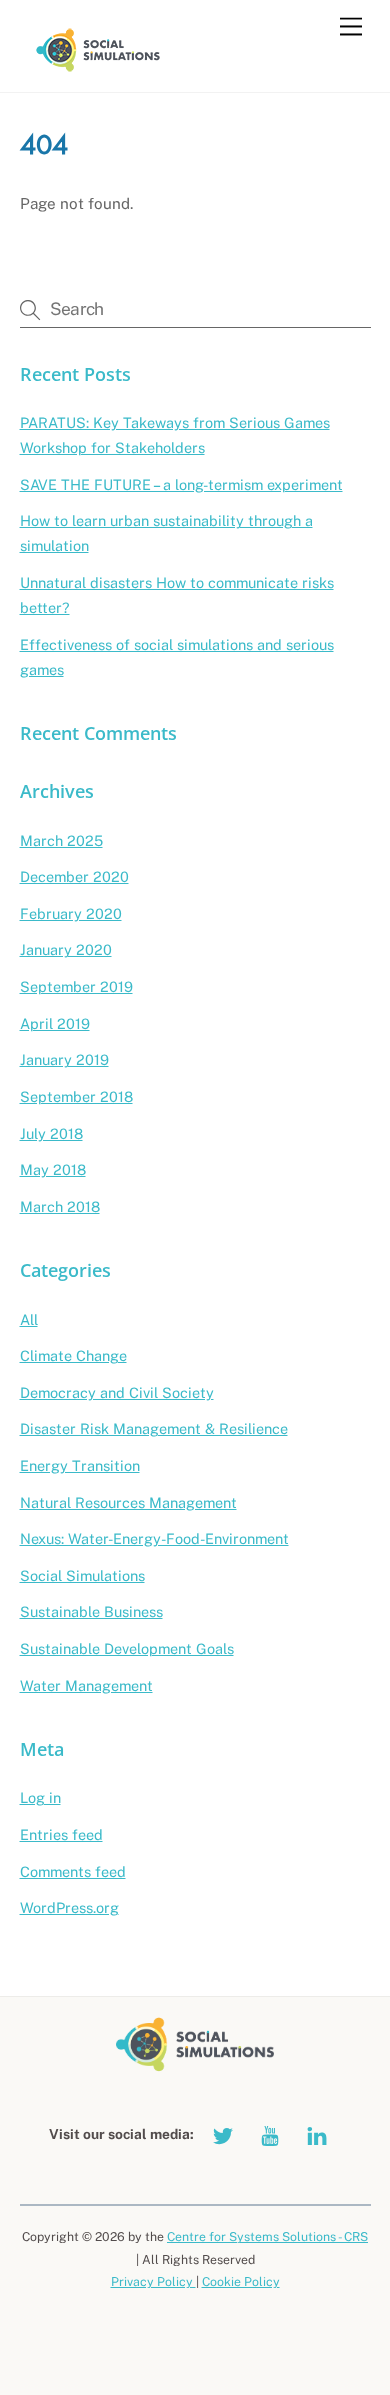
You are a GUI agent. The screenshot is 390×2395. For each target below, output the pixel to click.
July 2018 (51, 1133)
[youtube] (270, 2133)
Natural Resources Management (128, 1502)
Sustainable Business (91, 1611)
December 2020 (74, 876)
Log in (40, 1797)
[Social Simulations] (98, 66)
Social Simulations (82, 1575)
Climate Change (73, 1355)
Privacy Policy (153, 2281)
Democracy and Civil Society (117, 1392)
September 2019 (76, 986)
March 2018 (60, 1206)
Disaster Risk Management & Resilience (154, 1428)
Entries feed (61, 1834)
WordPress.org (69, 1907)
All (29, 1319)
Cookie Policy (241, 2281)
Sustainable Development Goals (127, 1648)
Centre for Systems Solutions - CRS (267, 2236)
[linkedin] (317, 2133)
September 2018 (76, 1096)
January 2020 (66, 949)
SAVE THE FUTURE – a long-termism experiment (181, 484)
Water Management (86, 1685)
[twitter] (223, 2133)
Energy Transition (80, 1465)
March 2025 (61, 840)
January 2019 (64, 1059)
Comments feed (73, 1871)
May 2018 (53, 1169)
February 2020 (71, 913)
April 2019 (55, 1023)
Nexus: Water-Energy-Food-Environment (154, 1538)
